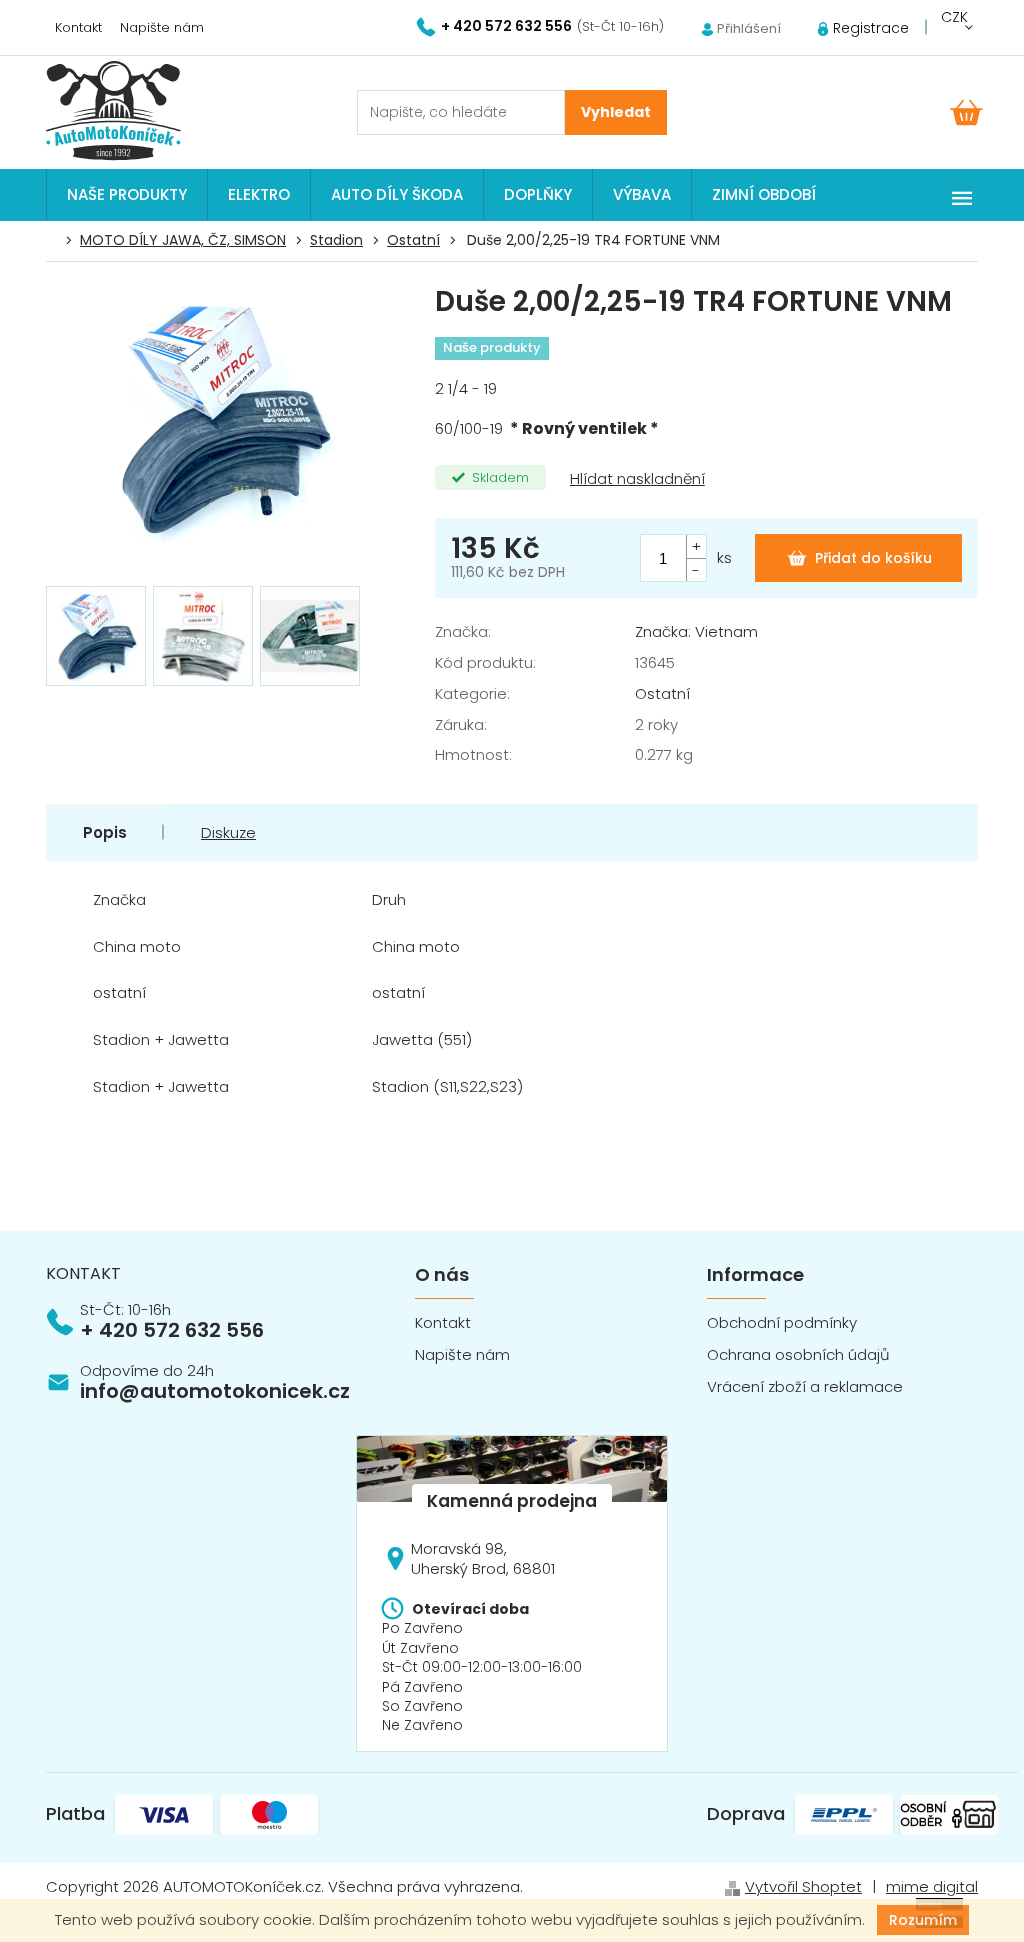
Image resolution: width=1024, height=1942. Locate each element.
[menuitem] (127, 195)
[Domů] (57, 241)
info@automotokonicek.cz (215, 1391)
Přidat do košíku (873, 558)
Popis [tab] (105, 832)
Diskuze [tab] (228, 832)
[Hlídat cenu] (635, 479)
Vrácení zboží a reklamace (805, 1386)
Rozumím (923, 1920)
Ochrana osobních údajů (798, 1354)
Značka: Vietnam (696, 631)
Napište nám (162, 27)
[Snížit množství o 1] (696, 569)
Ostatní (662, 693)
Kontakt (78, 27)
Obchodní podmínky (782, 1322)
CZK (954, 17)
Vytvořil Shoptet (803, 1886)
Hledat (616, 112)
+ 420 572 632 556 (172, 1330)
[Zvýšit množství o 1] (696, 546)
